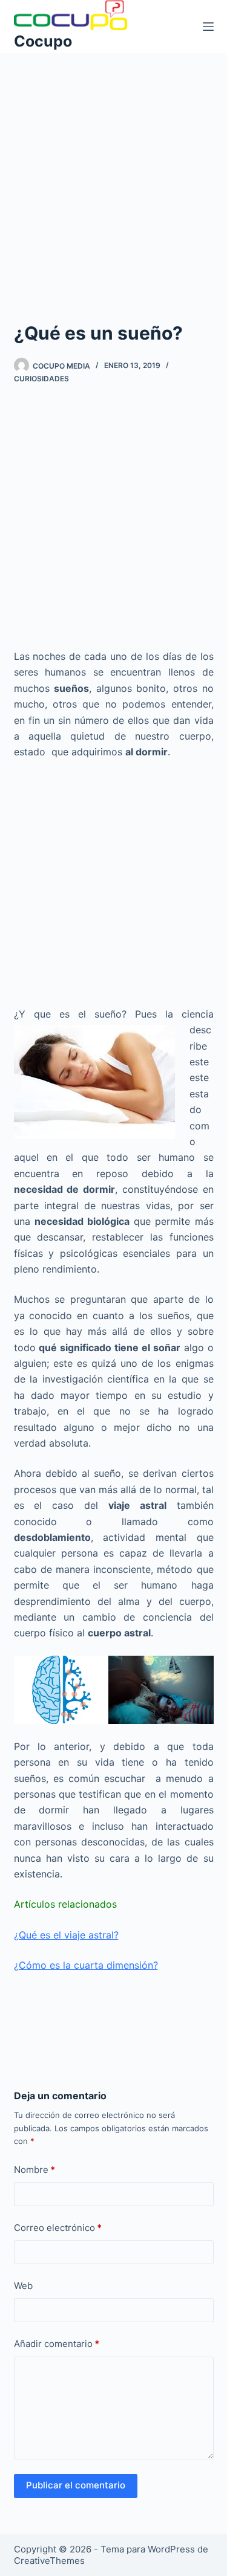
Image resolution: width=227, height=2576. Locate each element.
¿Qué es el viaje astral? (66, 1935)
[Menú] (208, 27)
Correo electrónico (58, 2228)
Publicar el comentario (76, 2485)
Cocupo (43, 41)
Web (23, 2286)
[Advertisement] (113, 171)
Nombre (35, 2170)
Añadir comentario (57, 2344)
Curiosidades (41, 379)
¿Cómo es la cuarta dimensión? (86, 1965)
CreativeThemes (49, 2561)
